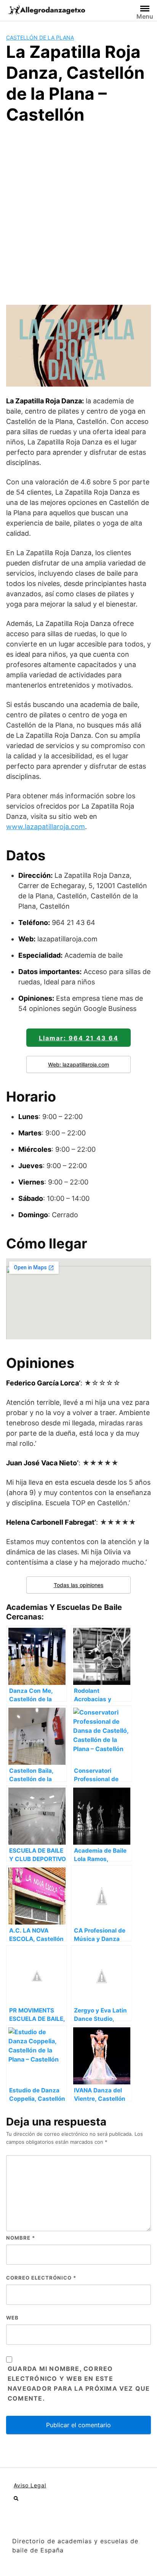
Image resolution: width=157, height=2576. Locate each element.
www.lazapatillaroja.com (46, 827)
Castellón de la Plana (40, 37)
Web (12, 2318)
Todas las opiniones (79, 1585)
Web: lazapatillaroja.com (78, 1064)
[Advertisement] (78, 213)
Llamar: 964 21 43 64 (79, 1038)
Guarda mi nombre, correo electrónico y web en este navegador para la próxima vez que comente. (79, 2383)
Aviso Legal (30, 2485)
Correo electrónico (41, 2278)
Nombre (21, 2238)
